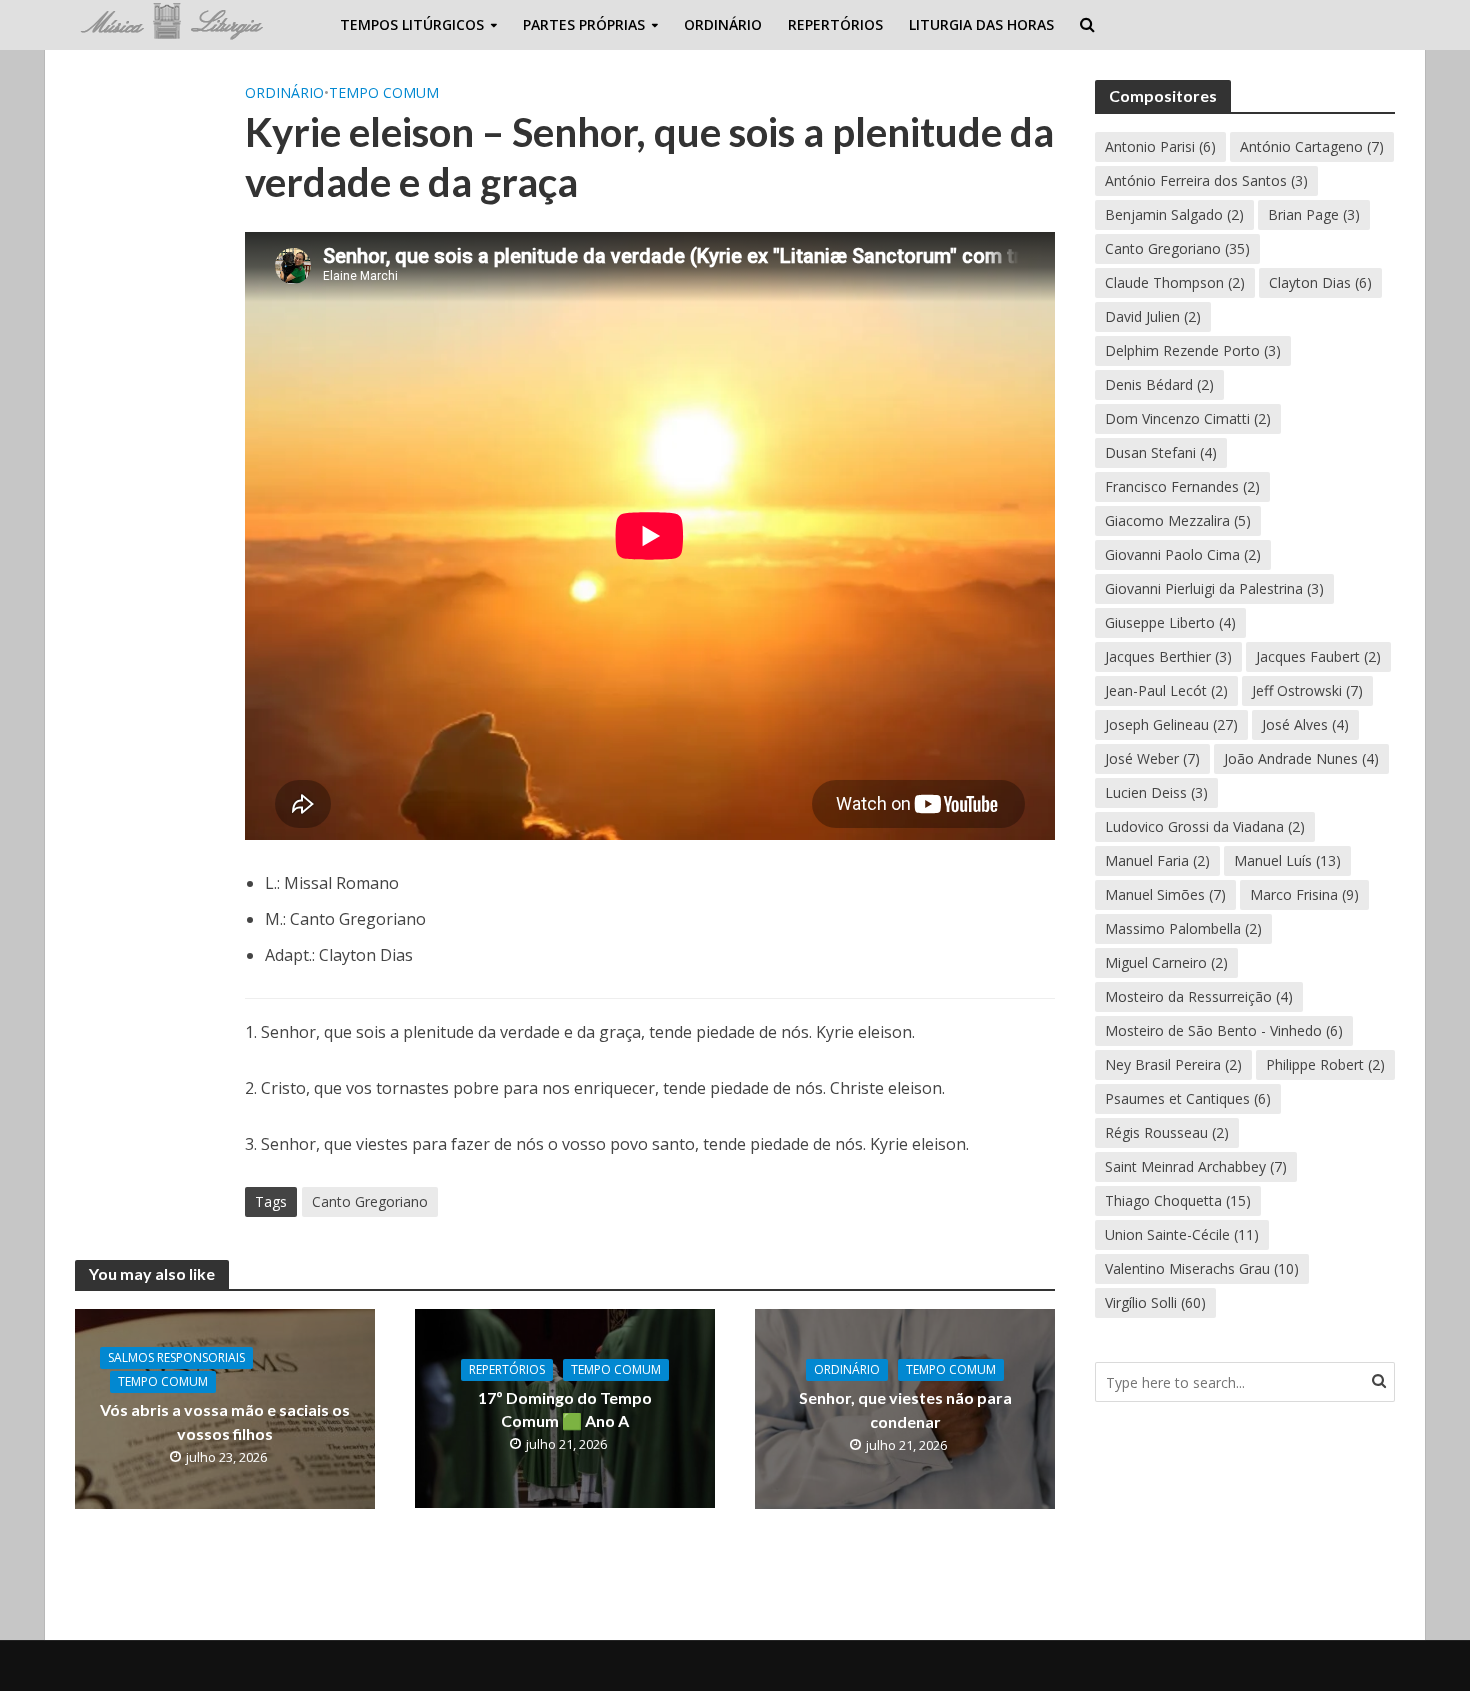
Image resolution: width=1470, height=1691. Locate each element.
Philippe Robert (1325, 1064)
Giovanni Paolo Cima (1183, 554)
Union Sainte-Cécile (1182, 1234)
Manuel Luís (1287, 860)
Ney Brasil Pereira (1173, 1064)
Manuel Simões (1165, 894)
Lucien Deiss (1156, 792)
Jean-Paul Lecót (1166, 690)
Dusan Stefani (1161, 452)
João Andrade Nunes (1301, 758)
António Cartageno (1312, 146)
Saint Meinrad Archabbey (1196, 1166)
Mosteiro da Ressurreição (1199, 996)
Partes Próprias (584, 24)
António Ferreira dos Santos (1206, 180)
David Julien (1153, 316)
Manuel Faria (1157, 860)
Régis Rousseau (1167, 1132)
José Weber (1152, 758)
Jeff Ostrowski (1307, 690)
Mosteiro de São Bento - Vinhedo (1224, 1030)
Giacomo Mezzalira (1178, 520)
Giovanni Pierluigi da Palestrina (1214, 588)
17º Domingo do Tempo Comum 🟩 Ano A (565, 1409)
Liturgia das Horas (981, 24)
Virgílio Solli (1155, 1302)
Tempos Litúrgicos (412, 24)
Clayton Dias (1320, 282)
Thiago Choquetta (1178, 1200)
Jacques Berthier (1168, 656)
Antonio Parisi (1160, 146)
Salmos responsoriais (176, 1357)
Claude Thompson (1175, 282)
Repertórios (835, 24)
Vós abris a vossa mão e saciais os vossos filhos (225, 1421)
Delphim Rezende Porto (1193, 350)
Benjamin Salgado (1174, 214)
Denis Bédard (1159, 384)
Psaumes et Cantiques (1188, 1098)
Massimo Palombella (1183, 928)
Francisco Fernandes (1182, 486)
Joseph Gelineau (1171, 724)
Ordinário (723, 24)
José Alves (1305, 724)
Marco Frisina (1304, 894)
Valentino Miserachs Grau (1202, 1268)
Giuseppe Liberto (1170, 622)
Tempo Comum (384, 92)
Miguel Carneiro (1166, 962)
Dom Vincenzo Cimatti (1188, 418)
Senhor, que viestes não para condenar (905, 1409)
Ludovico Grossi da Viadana (1205, 826)
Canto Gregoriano (370, 1201)
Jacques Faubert (1318, 656)
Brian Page (1314, 214)
